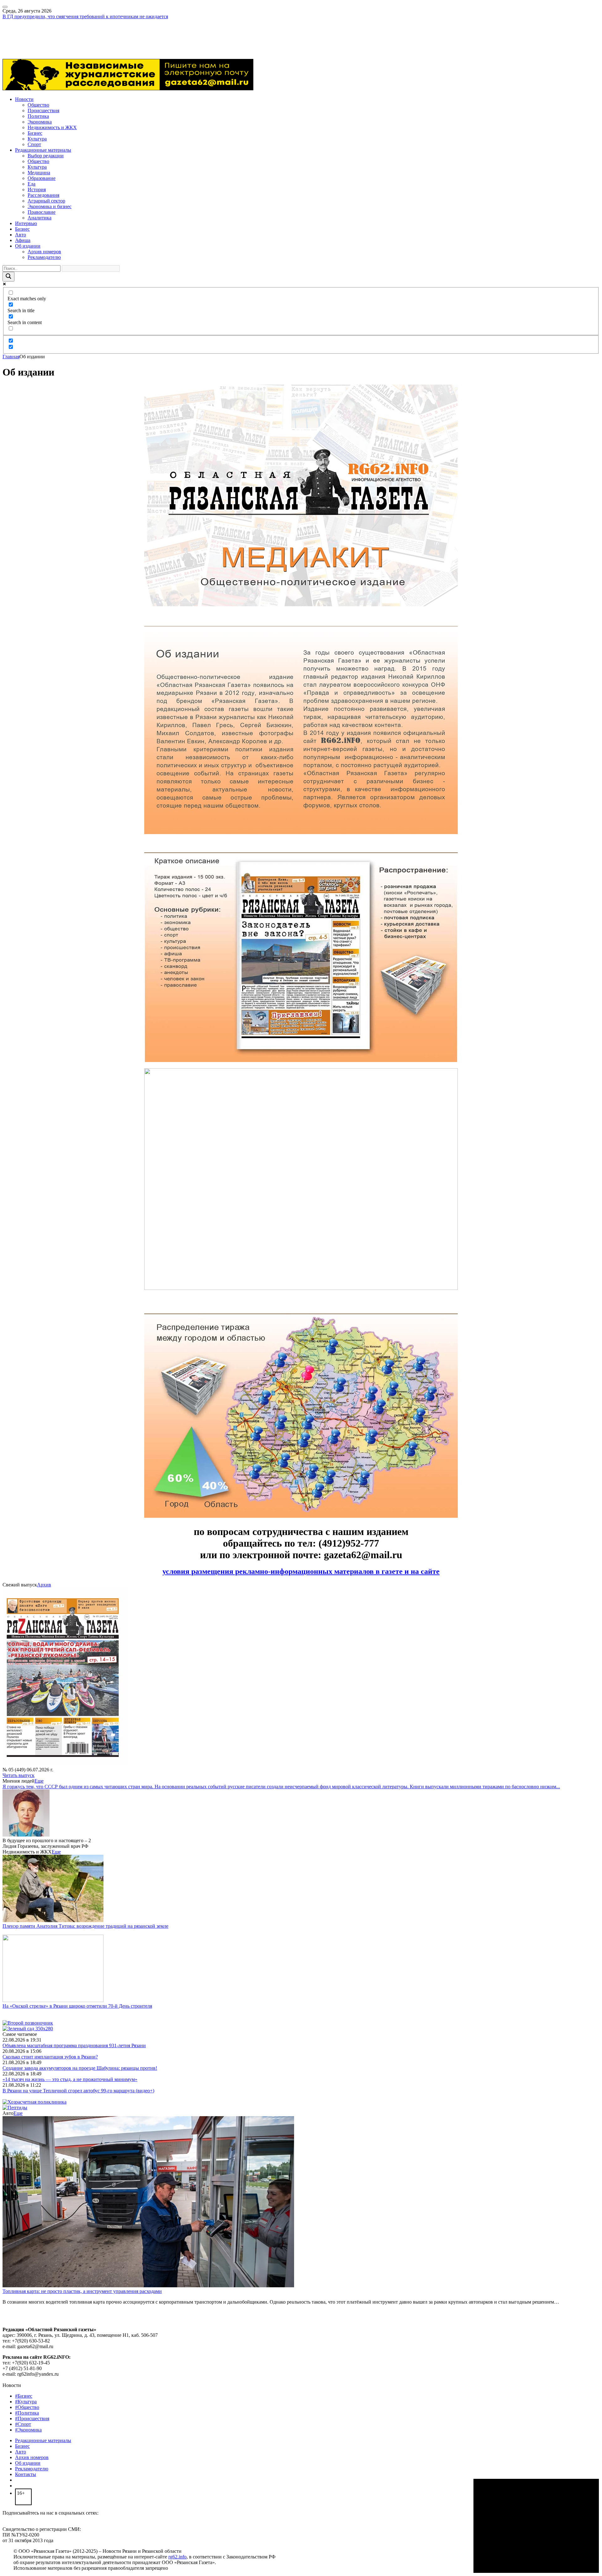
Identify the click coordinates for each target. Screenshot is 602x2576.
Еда (32, 184)
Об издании (28, 246)
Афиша (23, 240)
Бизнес (35, 133)
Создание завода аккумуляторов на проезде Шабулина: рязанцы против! (80, 2068)
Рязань (9, 33)
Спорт (34, 144)
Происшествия (43, 110)
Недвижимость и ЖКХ (52, 127)
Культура (37, 139)
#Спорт (23, 2424)
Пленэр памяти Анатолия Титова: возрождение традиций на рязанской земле (85, 1926)
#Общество (27, 2407)
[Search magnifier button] (8, 277)
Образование (42, 178)
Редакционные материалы (43, 150)
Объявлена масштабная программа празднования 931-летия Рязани (74, 2045)
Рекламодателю (44, 257)
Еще (39, 1781)
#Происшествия (32, 2418)
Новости (24, 99)
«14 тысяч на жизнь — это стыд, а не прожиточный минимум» (70, 2079)
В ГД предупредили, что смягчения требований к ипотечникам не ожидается (85, 16)
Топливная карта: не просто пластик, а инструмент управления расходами (82, 2291)
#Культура (26, 2402)
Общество (38, 105)
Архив (44, 1585)
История (37, 189)
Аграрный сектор (46, 201)
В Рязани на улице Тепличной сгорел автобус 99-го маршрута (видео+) (78, 2091)
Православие (42, 212)
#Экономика (28, 2430)
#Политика (27, 2413)
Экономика (40, 122)
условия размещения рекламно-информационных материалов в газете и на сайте (301, 1571)
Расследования (43, 195)
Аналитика (40, 218)
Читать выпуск (18, 1775)
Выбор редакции (46, 156)
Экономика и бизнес (50, 206)
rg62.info (177, 2557)
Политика (38, 116)
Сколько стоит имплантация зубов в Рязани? (50, 2057)
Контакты (26, 2474)
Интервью (26, 223)
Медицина (39, 173)
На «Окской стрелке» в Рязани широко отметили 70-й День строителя (77, 2006)
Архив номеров (44, 252)
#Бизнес (24, 2396)
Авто (21, 235)
